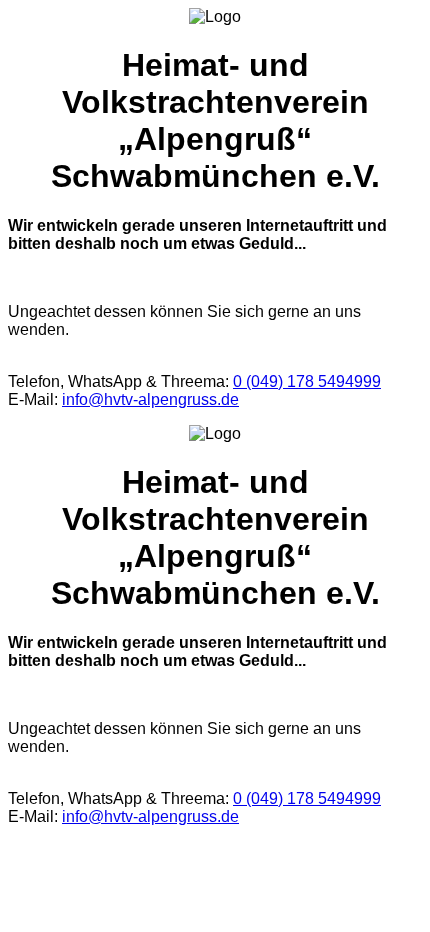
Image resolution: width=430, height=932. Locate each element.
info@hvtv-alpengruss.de (150, 399)
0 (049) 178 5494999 (307, 381)
